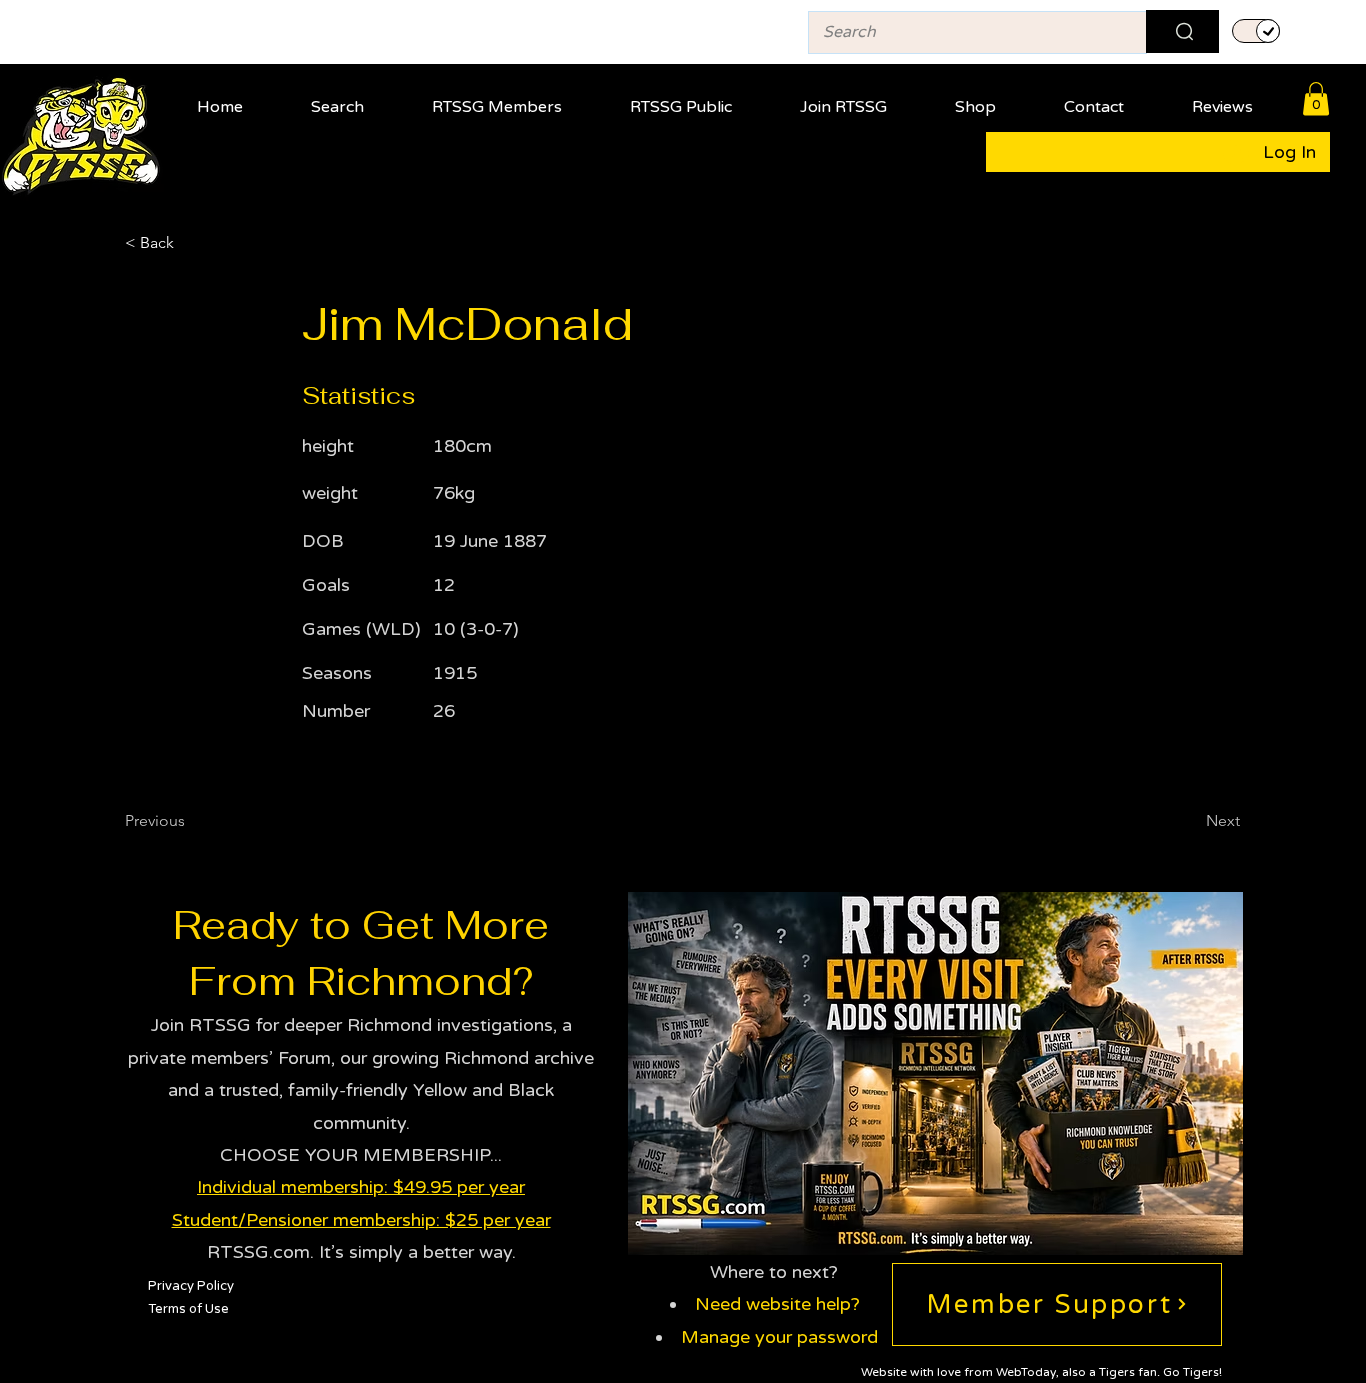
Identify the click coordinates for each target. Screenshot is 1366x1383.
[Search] (1182, 31)
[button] (513, 98)
